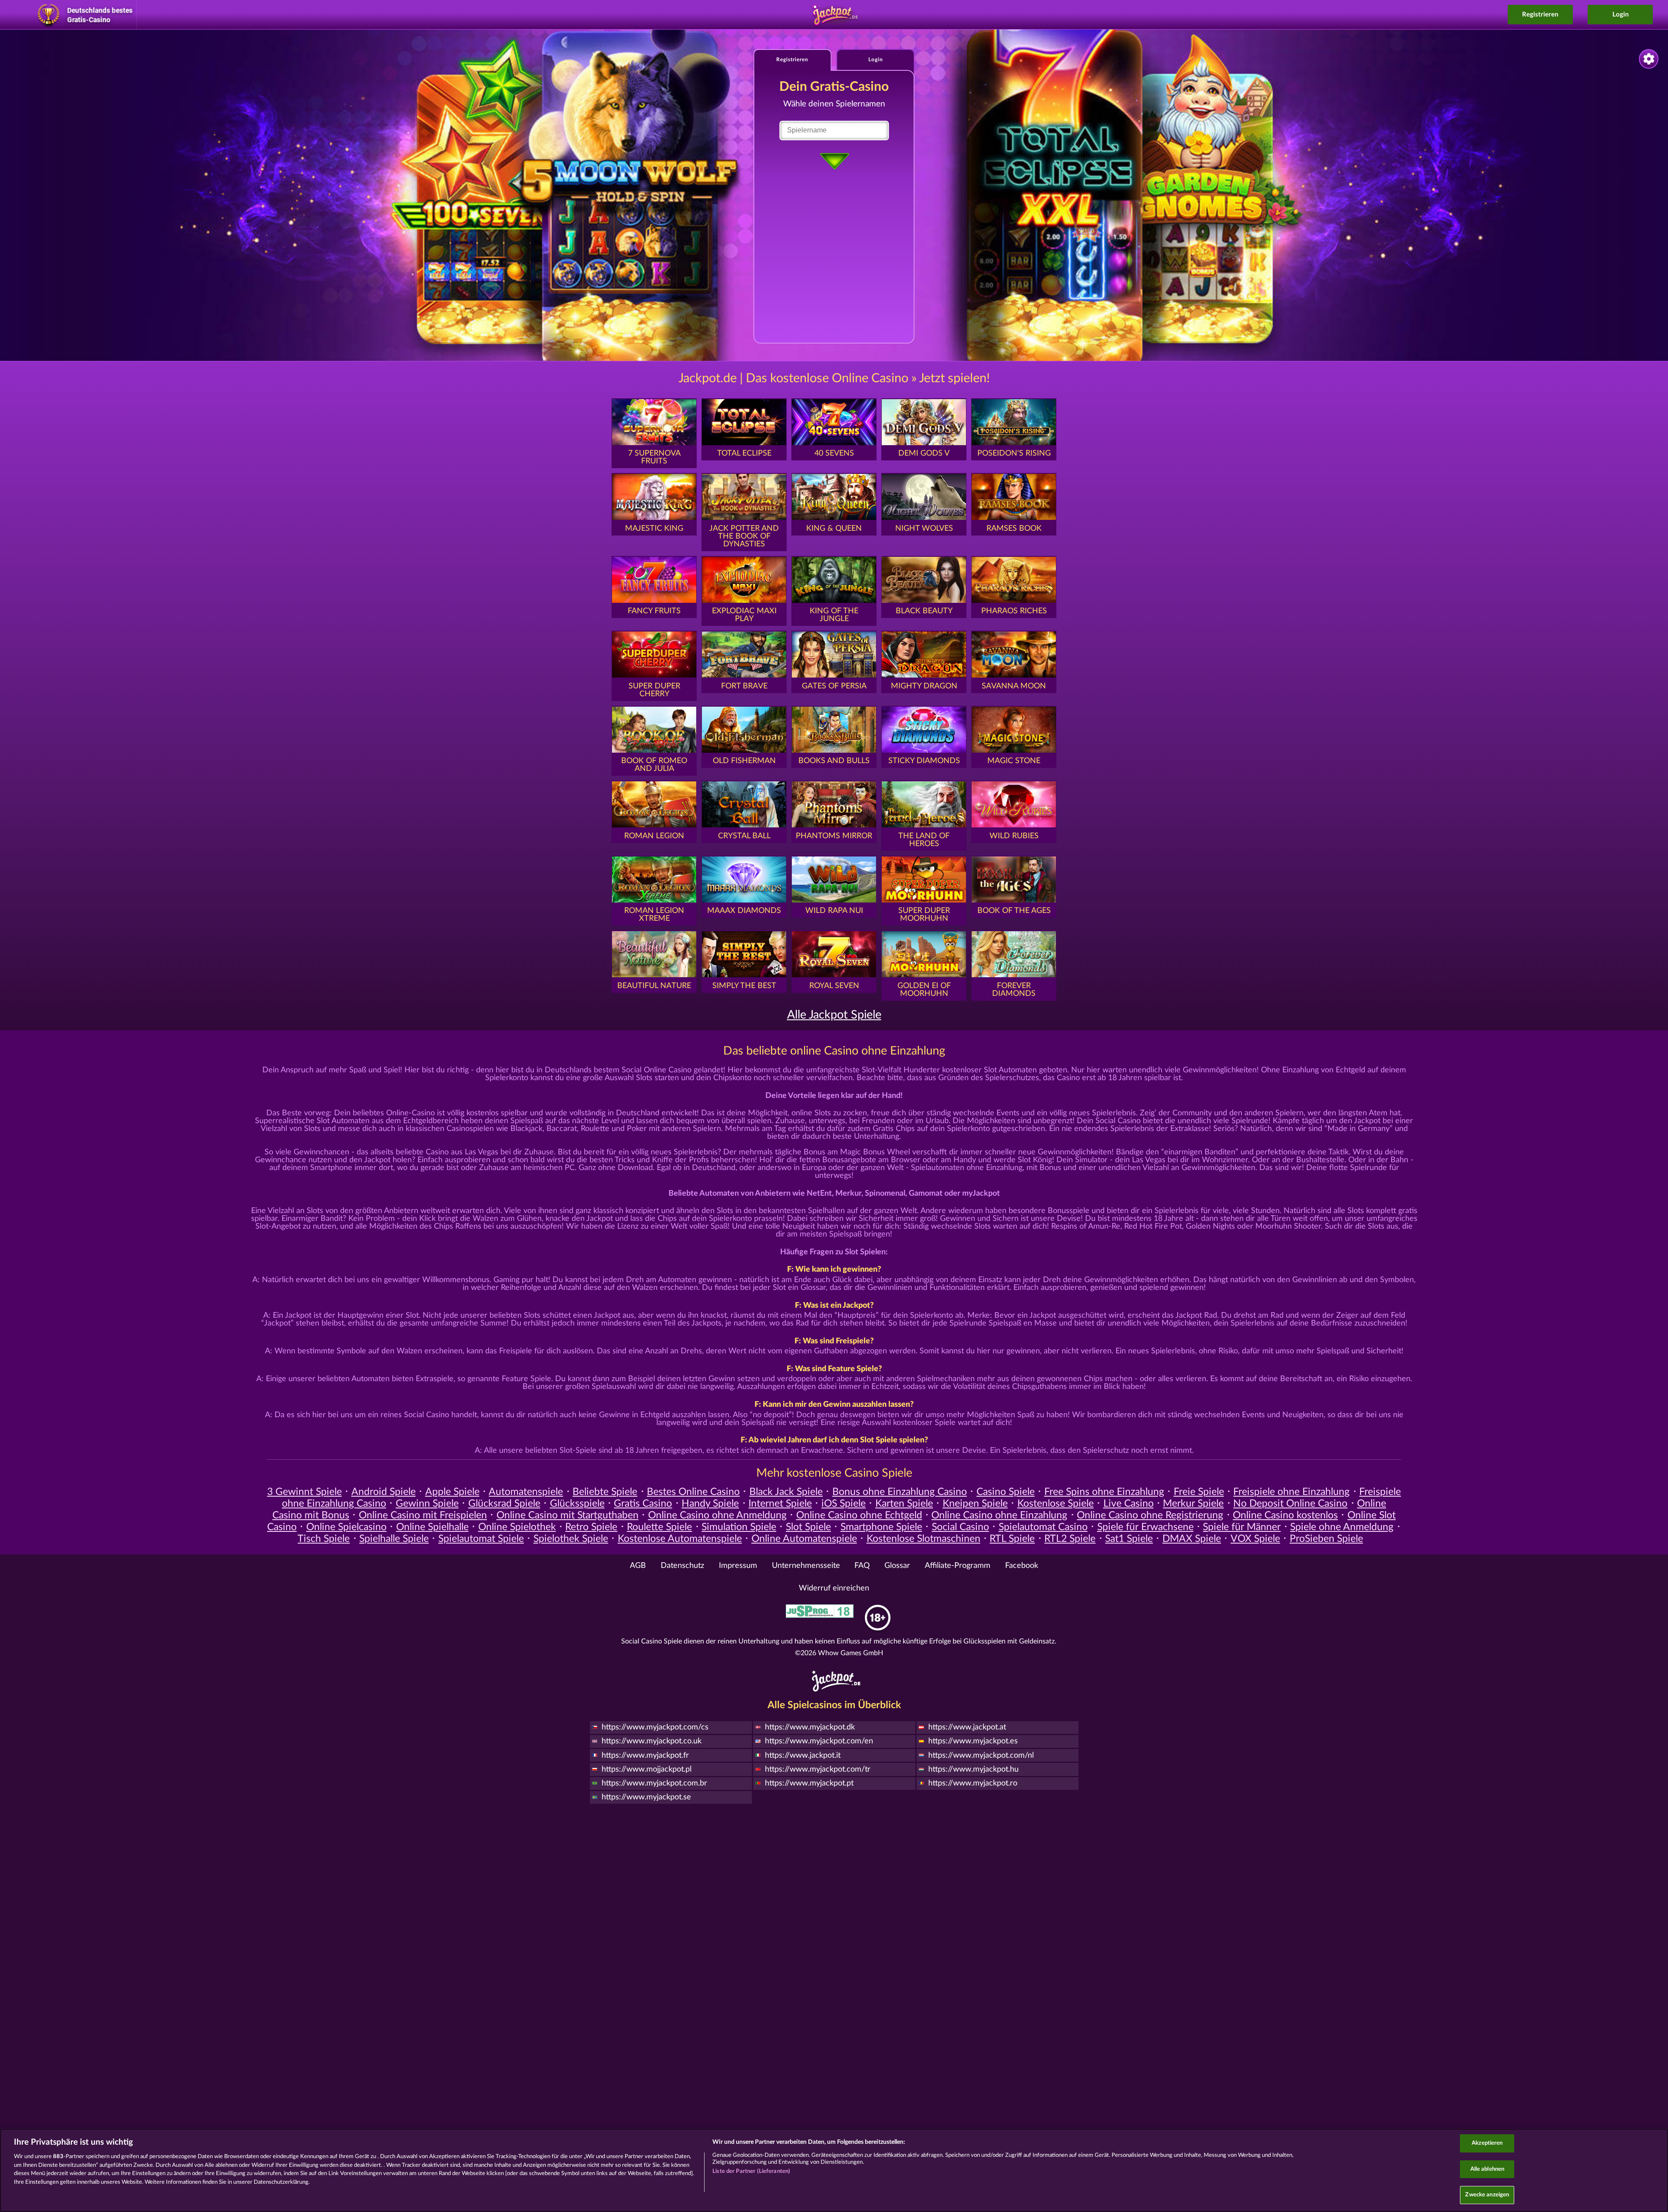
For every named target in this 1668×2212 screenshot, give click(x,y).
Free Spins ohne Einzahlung (1104, 1492)
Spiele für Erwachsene (1145, 1527)
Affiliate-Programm (958, 1566)
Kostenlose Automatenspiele (680, 1539)
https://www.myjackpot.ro (973, 1783)
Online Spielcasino (346, 1527)
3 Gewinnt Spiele (304, 1492)
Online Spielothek (517, 1527)
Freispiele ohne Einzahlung (1291, 1492)
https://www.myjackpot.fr (645, 1756)
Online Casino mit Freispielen (423, 1515)
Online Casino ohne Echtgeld (859, 1515)
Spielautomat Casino (1043, 1527)
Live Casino (1129, 1504)
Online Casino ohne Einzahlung (999, 1515)
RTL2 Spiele (1070, 1539)
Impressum (738, 1566)
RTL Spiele (1012, 1539)
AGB (638, 1566)
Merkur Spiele (1193, 1504)
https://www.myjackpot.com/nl (981, 1756)
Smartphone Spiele (881, 1527)
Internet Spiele (780, 1504)
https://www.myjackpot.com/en (819, 1741)
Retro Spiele (591, 1527)
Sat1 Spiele (1129, 1539)
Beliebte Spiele (605, 1492)
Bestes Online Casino (693, 1492)
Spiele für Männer (1242, 1527)
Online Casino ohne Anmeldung (717, 1515)
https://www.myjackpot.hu (973, 1769)
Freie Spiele (1199, 1492)
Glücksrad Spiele (504, 1504)
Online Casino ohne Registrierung (1150, 1515)
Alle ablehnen (1488, 2169)
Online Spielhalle (432, 1527)
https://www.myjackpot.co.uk (652, 1741)
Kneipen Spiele (975, 1504)
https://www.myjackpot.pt (809, 1783)
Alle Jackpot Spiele (834, 1015)
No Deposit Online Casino (1290, 1504)
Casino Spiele (1006, 1492)
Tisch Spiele (324, 1539)
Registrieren (1540, 15)
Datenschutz (682, 1566)
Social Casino (960, 1527)
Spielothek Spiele (571, 1539)
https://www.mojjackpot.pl (647, 1769)
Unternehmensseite (806, 1566)
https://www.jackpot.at (967, 1727)
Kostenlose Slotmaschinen (923, 1539)
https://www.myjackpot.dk (810, 1727)
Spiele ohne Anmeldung (1342, 1527)
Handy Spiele (710, 1504)
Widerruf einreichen (834, 1588)
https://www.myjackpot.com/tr (818, 1769)
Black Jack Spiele (786, 1492)
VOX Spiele (1255, 1539)
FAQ (862, 1566)
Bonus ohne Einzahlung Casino (900, 1492)
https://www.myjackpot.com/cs (655, 1727)
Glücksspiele (577, 1504)
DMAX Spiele (1192, 1539)
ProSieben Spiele (1326, 1539)
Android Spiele (384, 1492)
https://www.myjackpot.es (973, 1741)
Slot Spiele (808, 1527)
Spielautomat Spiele (481, 1539)
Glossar (897, 1566)
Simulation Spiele (739, 1527)
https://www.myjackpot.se (646, 1797)
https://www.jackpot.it (803, 1756)
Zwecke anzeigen (1487, 2195)
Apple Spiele (452, 1492)
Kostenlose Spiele (1056, 1504)
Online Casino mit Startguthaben (568, 1515)
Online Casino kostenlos (1285, 1515)
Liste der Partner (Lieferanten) (751, 2171)
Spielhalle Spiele (394, 1539)
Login (1620, 15)
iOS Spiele (844, 1504)
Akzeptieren (1487, 2143)
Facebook (1022, 1566)
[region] (834, 2170)
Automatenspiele (526, 1492)
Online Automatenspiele (804, 1539)
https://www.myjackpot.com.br (654, 1783)
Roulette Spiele (659, 1527)
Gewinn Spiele (427, 1504)
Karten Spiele (904, 1504)
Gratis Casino (643, 1504)
